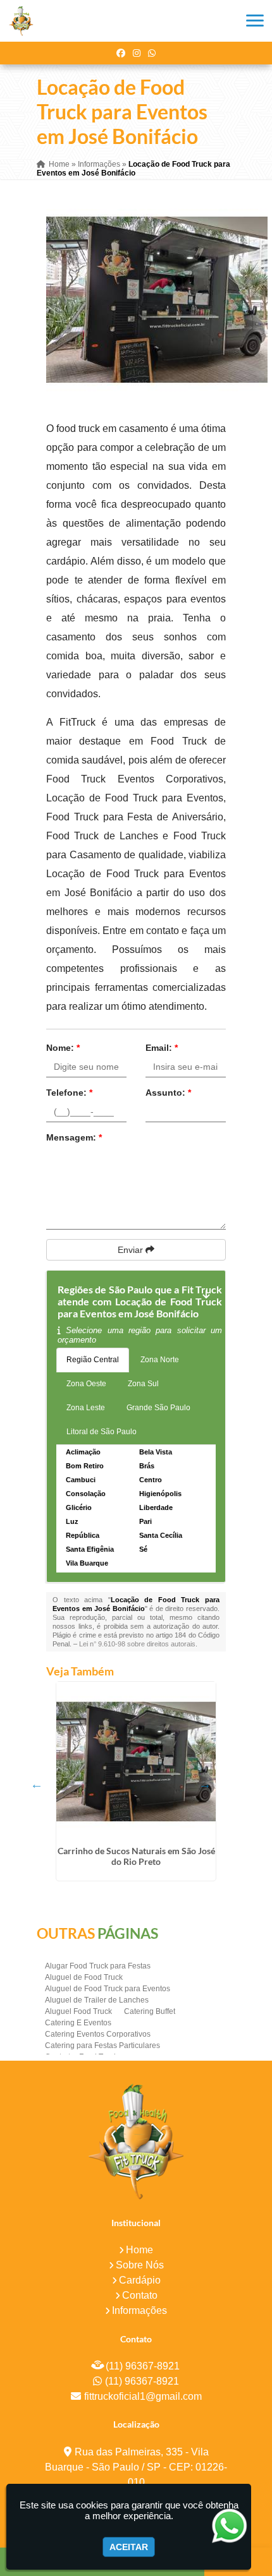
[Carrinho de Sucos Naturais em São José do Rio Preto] (136, 1761)
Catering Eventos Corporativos (98, 2034)
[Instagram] (137, 53)
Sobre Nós (140, 2265)
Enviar (132, 1250)
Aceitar (129, 2547)
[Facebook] (121, 53)
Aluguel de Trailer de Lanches (97, 2000)
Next (205, 1784)
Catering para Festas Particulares (102, 2046)
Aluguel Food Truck (78, 2011)
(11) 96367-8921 (143, 2366)
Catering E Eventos (78, 2023)
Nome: (63, 1048)
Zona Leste (86, 1408)
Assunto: (168, 1093)
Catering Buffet (150, 2011)
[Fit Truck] (136, 2141)
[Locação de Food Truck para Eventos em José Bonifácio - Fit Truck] (21, 21)
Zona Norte (160, 1360)
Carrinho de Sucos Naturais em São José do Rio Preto (136, 1856)
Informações (139, 2310)
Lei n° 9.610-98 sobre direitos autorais (137, 1644)
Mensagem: (74, 1137)
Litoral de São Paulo (102, 1432)
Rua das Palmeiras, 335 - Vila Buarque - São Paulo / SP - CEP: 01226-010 (136, 2467)
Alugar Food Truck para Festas (98, 1966)
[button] (255, 21)
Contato (140, 2295)
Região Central (93, 1360)
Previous (37, 1784)
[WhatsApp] (152, 53)
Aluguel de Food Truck (84, 1977)
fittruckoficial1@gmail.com (143, 2396)
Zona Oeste (86, 1384)
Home (139, 2250)
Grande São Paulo (158, 1408)
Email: (162, 1048)
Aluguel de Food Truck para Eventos (108, 1989)
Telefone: (69, 1093)
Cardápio (140, 2280)
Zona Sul (143, 1384)
